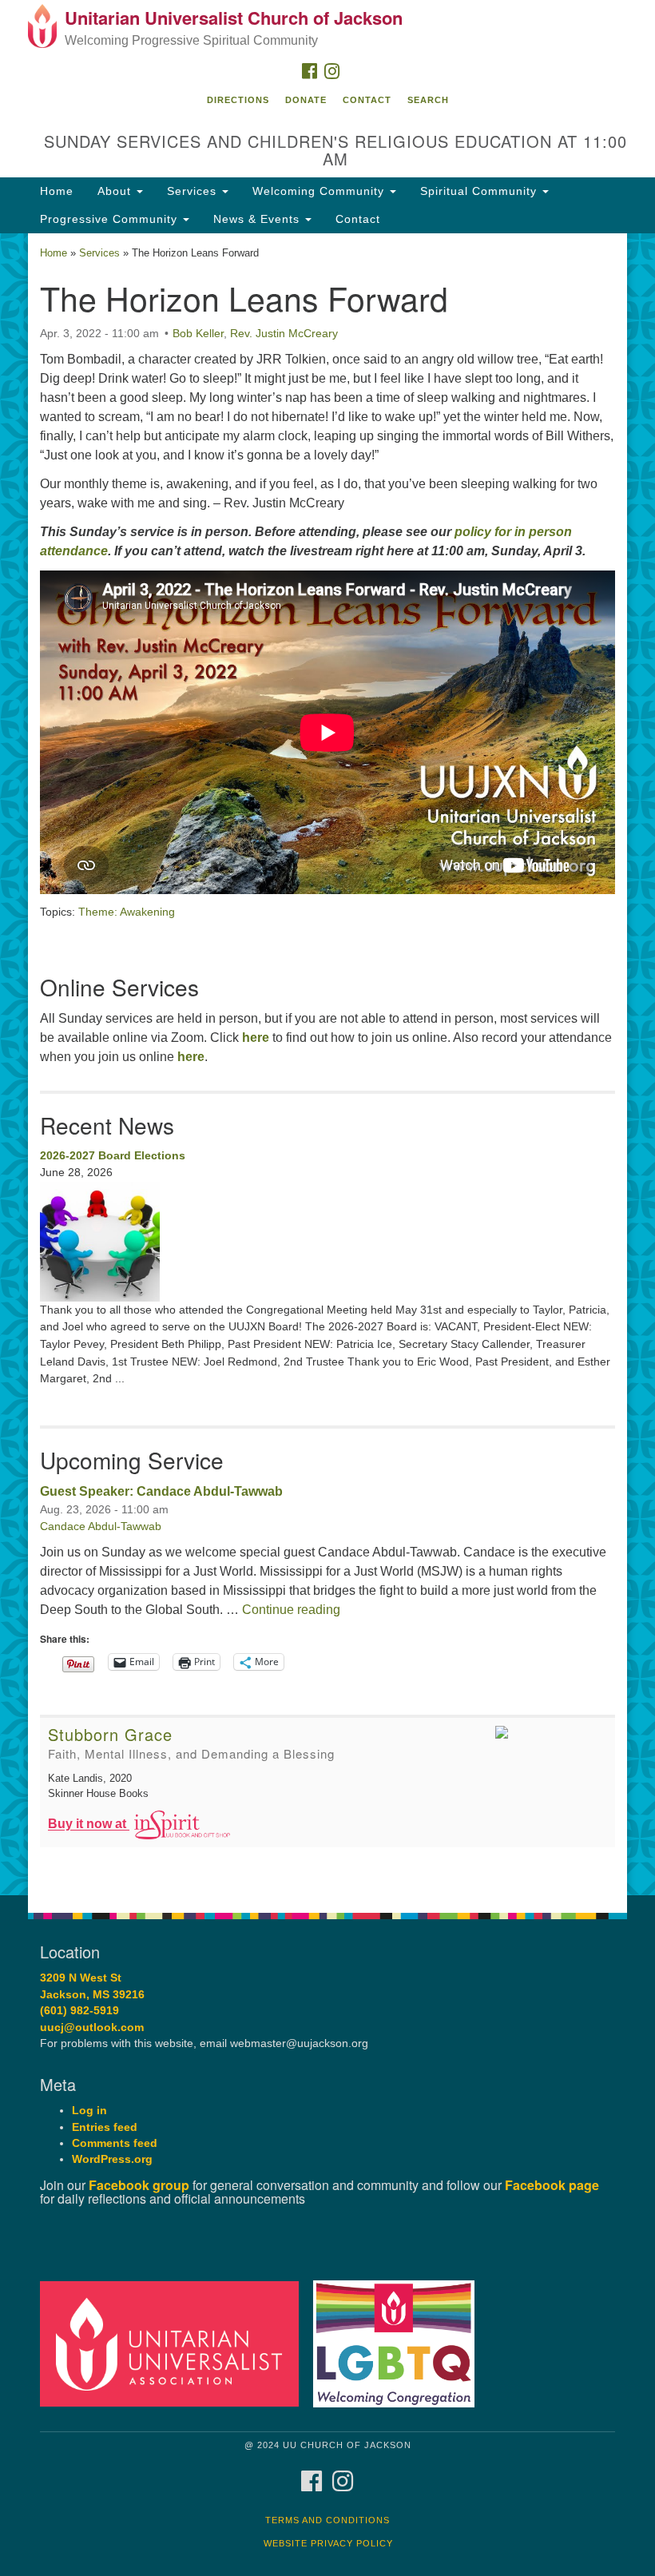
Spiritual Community (480, 191)
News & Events (258, 219)
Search (428, 100)
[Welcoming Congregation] (399, 2343)
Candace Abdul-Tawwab (101, 1526)
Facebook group (139, 2185)
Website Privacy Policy (328, 2543)
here (256, 1038)
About (116, 191)
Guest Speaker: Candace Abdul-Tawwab (161, 1491)
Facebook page (552, 2185)
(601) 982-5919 (79, 2011)
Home (57, 191)
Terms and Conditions (327, 2520)
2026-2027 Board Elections (113, 1155)
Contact (367, 100)
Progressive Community (111, 219)
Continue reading (291, 1610)
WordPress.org (112, 2159)
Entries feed (105, 2127)
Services (194, 191)
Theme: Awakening (127, 912)
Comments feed (115, 2143)
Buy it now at (89, 1825)
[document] (327, 1065)
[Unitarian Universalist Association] (175, 2343)
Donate (306, 100)
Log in (89, 2111)
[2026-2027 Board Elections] (327, 1242)
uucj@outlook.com (92, 2027)
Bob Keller (198, 333)
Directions (238, 100)
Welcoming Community (320, 191)
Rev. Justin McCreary (284, 333)
